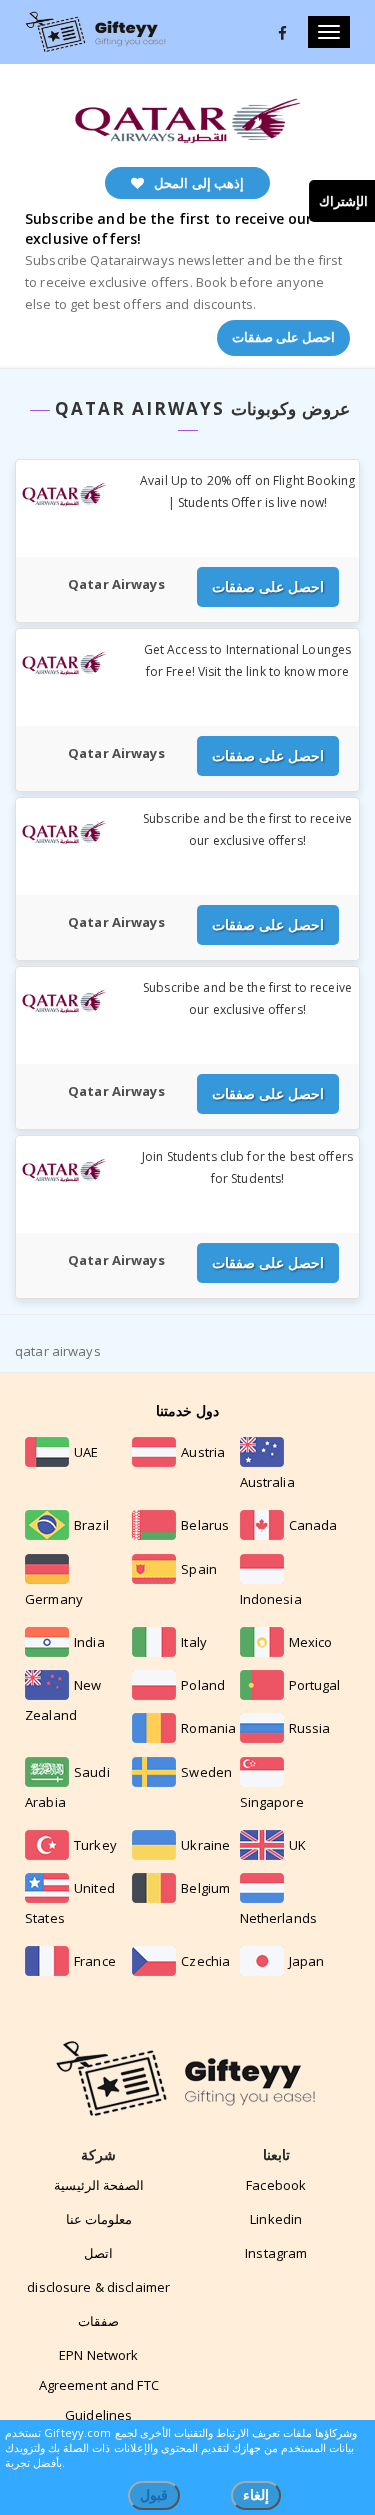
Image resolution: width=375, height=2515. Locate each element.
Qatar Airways (116, 584)
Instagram (276, 2253)
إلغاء (256, 2494)
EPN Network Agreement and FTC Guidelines (99, 2385)
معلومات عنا (99, 2219)
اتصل (98, 2253)
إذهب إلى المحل (198, 183)
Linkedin (276, 2219)
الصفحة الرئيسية (99, 2185)
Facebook (276, 2185)
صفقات (98, 2321)
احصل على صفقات (283, 337)
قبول (154, 2494)
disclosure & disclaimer (98, 2287)
